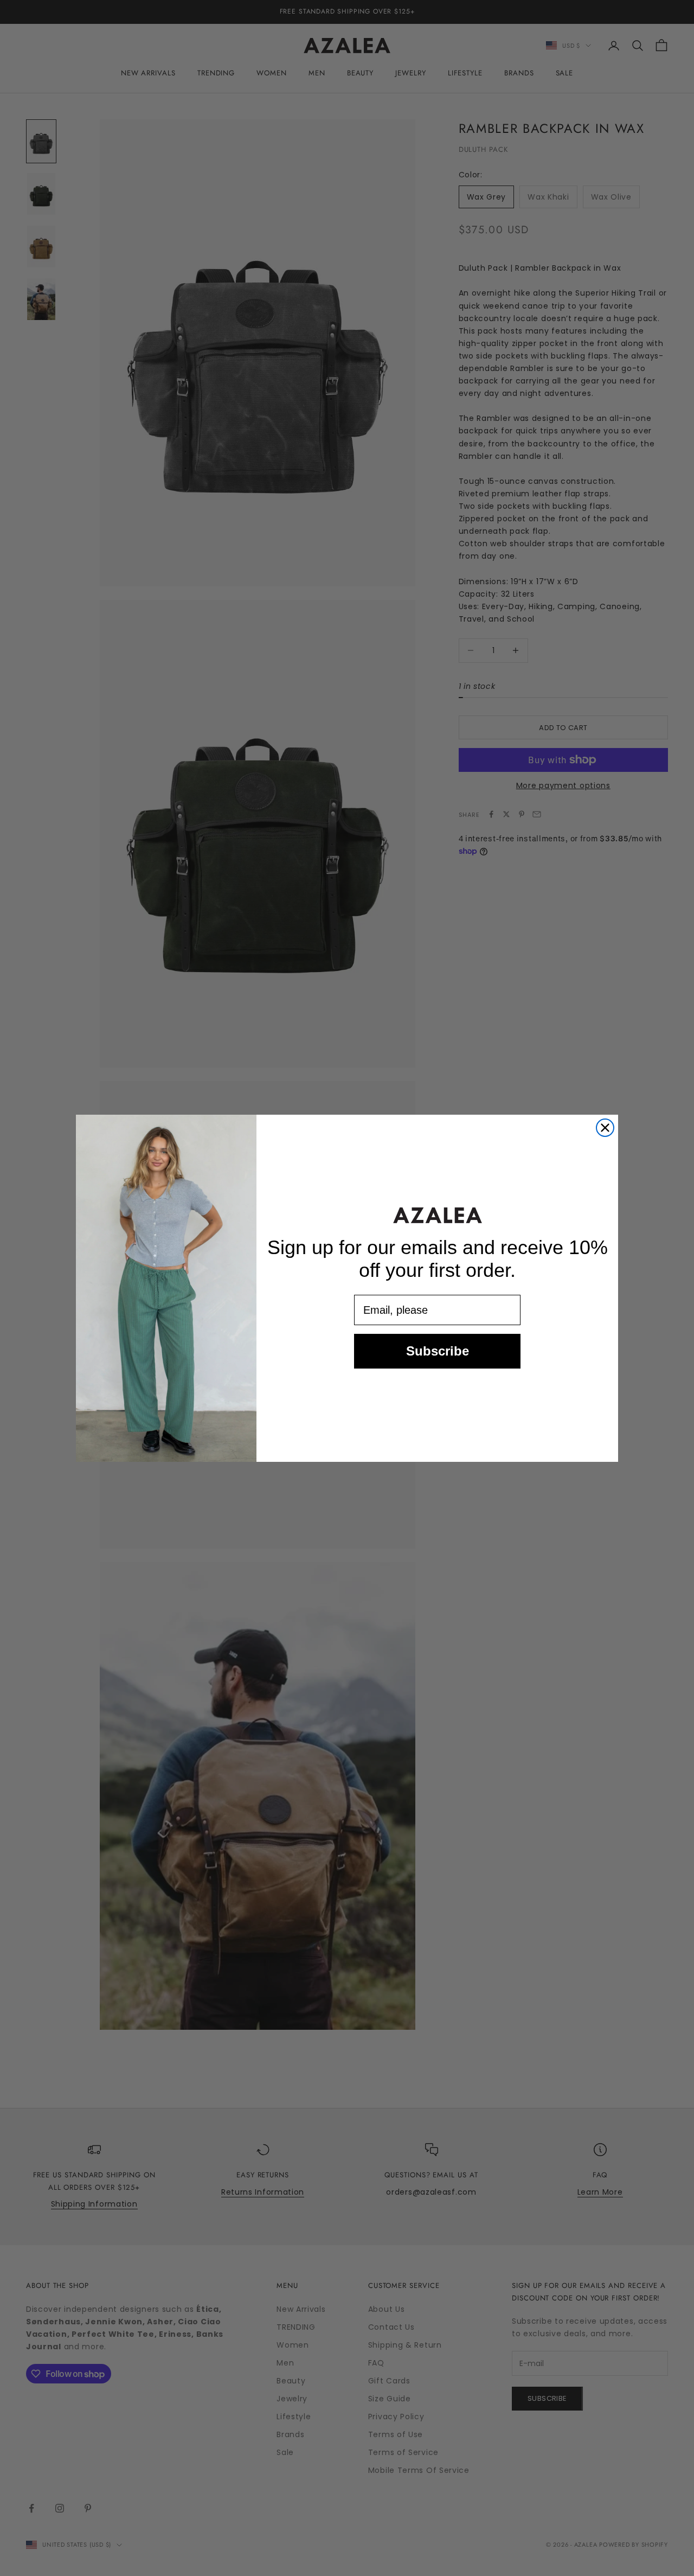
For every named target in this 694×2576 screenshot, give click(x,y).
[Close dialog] (605, 1128)
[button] (438, 1215)
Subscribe (438, 1351)
